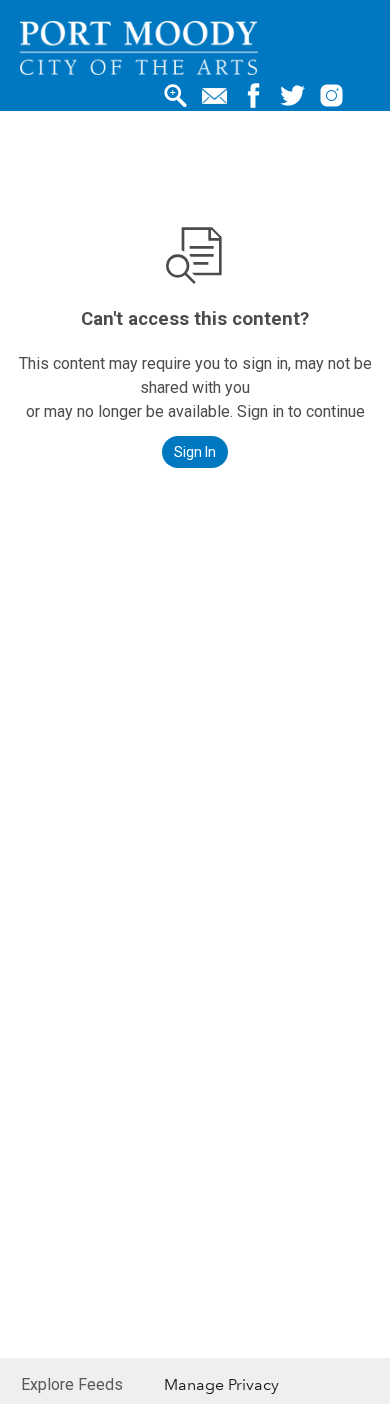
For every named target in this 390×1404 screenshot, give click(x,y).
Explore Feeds (72, 1384)
